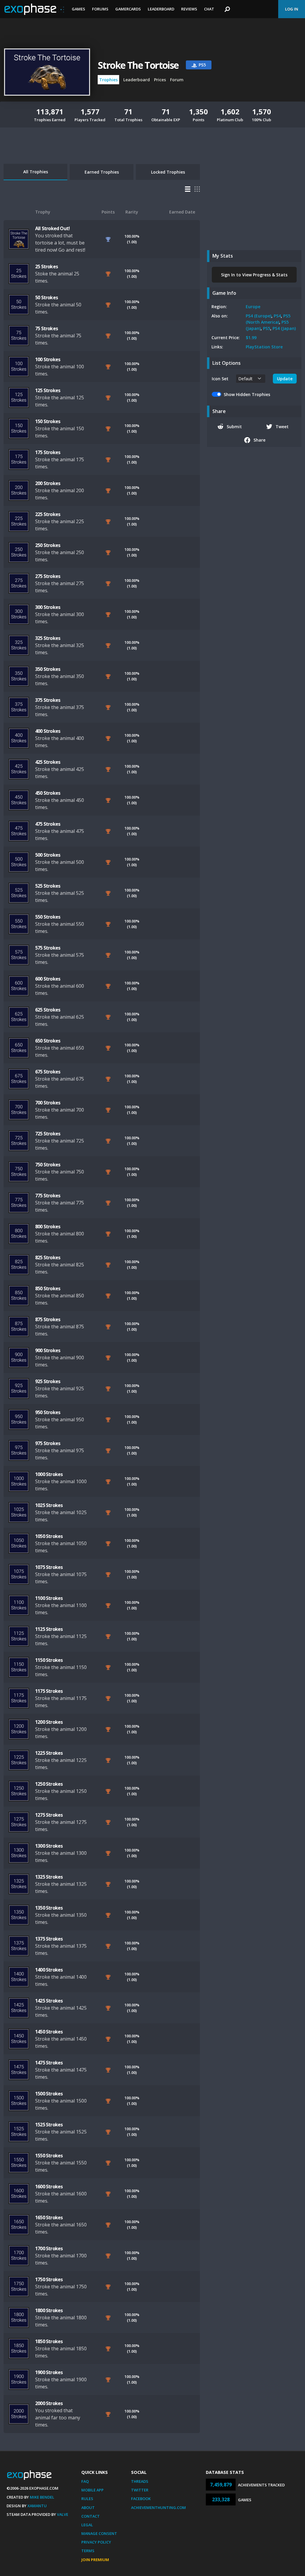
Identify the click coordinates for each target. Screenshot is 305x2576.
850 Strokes (48, 1288)
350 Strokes (48, 669)
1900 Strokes (49, 2372)
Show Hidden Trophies (247, 394)
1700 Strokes (49, 2248)
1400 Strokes (49, 1970)
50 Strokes (46, 297)
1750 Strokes (49, 2279)
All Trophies (36, 172)
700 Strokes (48, 1103)
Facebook (141, 2499)
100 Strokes (48, 359)
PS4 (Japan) (284, 328)
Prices (160, 80)
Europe (253, 307)
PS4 (277, 316)
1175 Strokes (49, 1691)
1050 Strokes (49, 1536)
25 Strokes (46, 267)
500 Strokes (48, 855)
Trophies (108, 80)
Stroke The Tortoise (138, 65)
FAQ (85, 2481)
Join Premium (95, 2560)
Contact (91, 2516)
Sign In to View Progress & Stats (254, 275)
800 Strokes (48, 1227)
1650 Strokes (49, 2217)
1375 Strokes (49, 1939)
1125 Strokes (49, 1629)
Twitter (140, 2490)
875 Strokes (48, 1319)
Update (285, 379)
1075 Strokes (49, 1567)
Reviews (189, 9)
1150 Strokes (49, 1660)
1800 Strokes (49, 2310)
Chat (209, 9)
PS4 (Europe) (259, 316)
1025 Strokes (49, 1505)
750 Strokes (48, 1165)
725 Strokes (48, 1134)
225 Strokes (48, 514)
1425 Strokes (49, 2001)
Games (78, 9)
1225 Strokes (49, 1753)
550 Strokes (48, 917)
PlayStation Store (264, 347)
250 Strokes (48, 545)
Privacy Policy (96, 2542)
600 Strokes (48, 979)
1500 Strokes (49, 2094)
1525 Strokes (49, 2125)
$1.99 (251, 338)
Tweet (282, 427)
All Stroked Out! (52, 228)
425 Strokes (48, 762)
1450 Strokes (49, 2032)
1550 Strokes (49, 2156)
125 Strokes (48, 390)
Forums (100, 9)
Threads (140, 2481)
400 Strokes (48, 731)
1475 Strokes (49, 2063)
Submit (234, 427)
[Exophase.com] (34, 9)
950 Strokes (48, 1412)
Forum (177, 80)
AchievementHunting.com (158, 2508)
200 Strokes (48, 483)
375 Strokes (48, 700)
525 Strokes (48, 886)
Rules (87, 2499)
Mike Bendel (42, 2497)
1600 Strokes (49, 2187)
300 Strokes (48, 607)
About (88, 2508)
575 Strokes (48, 948)
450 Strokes (48, 793)
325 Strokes (48, 638)
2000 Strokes (49, 2403)
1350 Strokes (49, 1908)
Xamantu (37, 2506)
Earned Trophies (102, 172)
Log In (292, 9)
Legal (87, 2525)
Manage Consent (99, 2533)
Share (259, 440)
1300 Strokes (49, 1846)
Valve (63, 2514)
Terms (88, 2551)
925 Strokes (48, 1381)
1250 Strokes (49, 1784)
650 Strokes (48, 1041)
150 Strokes (48, 421)
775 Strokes (48, 1196)
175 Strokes (48, 452)
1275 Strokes (49, 1815)
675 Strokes (48, 1072)
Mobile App (92, 2490)
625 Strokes (48, 1010)
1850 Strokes (49, 2341)
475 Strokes (48, 824)
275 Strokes (48, 576)
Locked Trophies (168, 172)
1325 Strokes (49, 1877)
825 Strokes (48, 1257)
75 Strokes (46, 328)
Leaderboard (161, 9)
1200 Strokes (49, 1722)
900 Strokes (48, 1350)
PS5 (267, 328)
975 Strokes (48, 1443)
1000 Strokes (49, 1474)
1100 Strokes (49, 1598)
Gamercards (128, 9)
